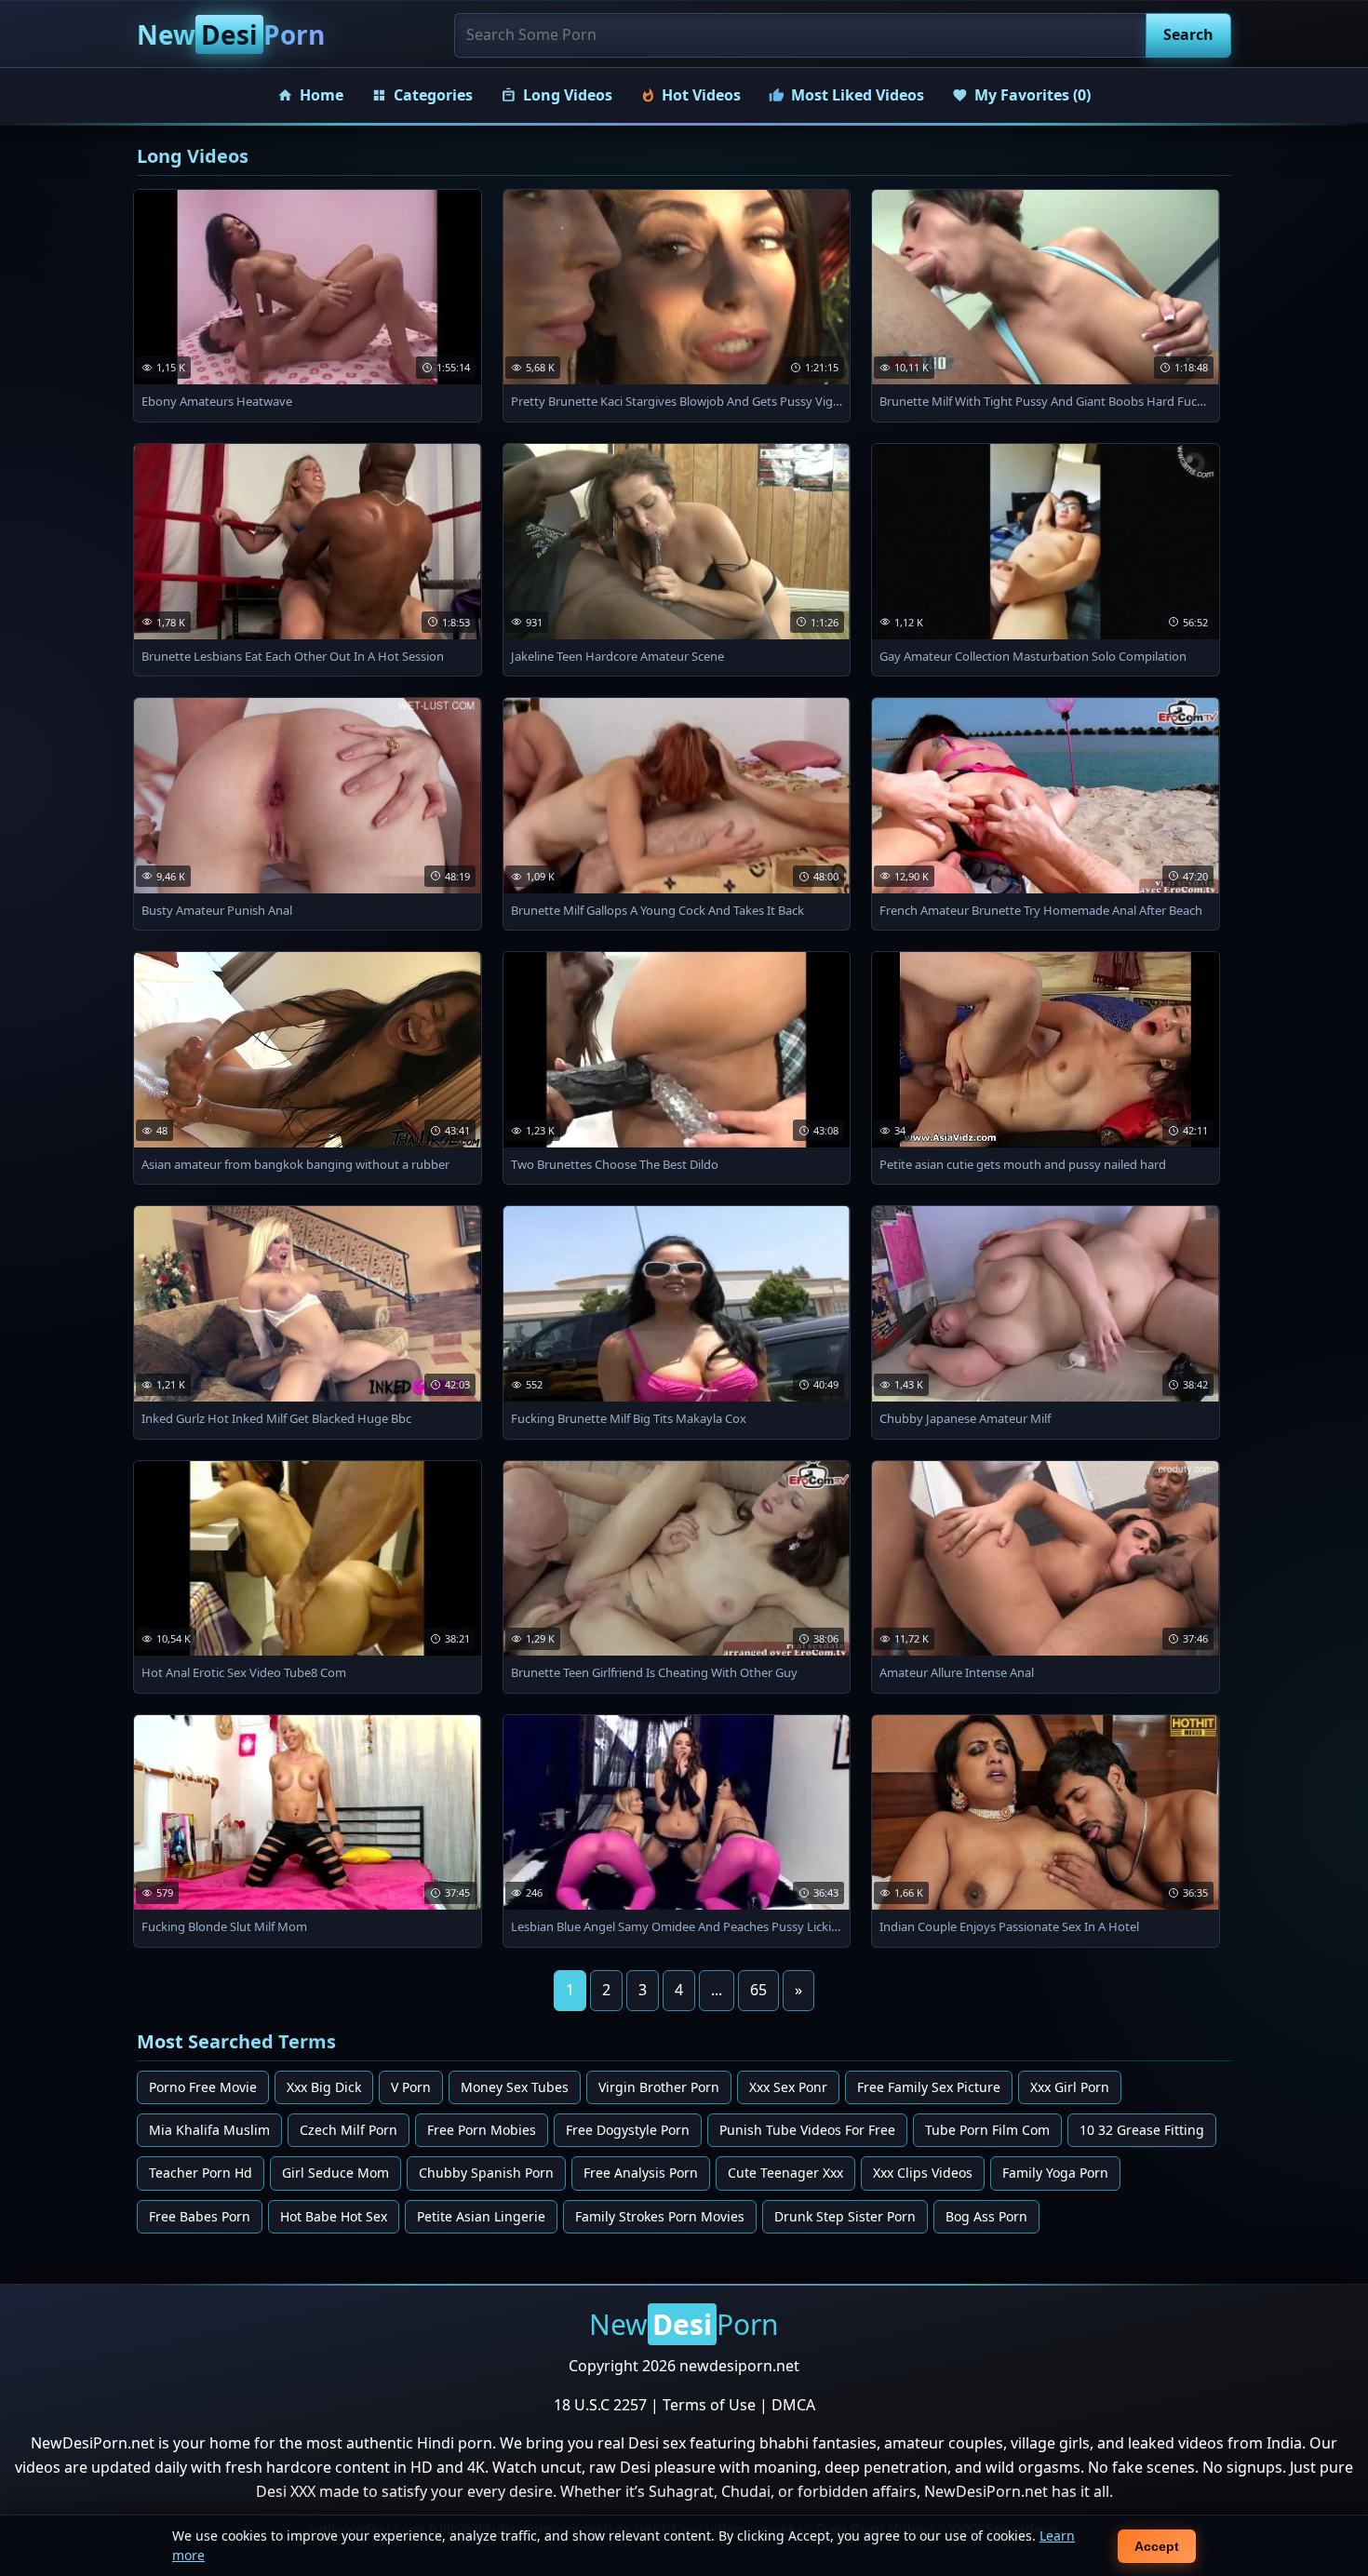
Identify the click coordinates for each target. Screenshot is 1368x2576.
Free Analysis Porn (641, 2173)
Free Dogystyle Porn (628, 2130)
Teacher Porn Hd (201, 2173)
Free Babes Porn (200, 2216)
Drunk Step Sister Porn (845, 2216)
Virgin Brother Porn (659, 2087)
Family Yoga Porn (1055, 2173)
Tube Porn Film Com (987, 2130)
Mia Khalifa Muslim (209, 2130)
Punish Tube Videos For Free (807, 2130)
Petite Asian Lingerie (481, 2216)
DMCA (793, 2405)
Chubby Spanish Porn (486, 2173)
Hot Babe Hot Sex (334, 2216)
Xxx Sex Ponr (788, 2087)
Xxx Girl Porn (1070, 2087)
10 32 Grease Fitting (1142, 2130)
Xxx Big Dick (324, 2087)
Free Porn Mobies (482, 2130)
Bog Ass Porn (986, 2216)
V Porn (411, 2087)
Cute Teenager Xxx (785, 2173)
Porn (231, 34)
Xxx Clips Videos (923, 2173)
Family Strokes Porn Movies (660, 2216)
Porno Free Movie (203, 2087)
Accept (1157, 2546)
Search (1188, 34)
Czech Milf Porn (349, 2130)
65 (758, 1990)
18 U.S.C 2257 (600, 2405)
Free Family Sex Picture (929, 2087)
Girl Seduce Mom (335, 2173)
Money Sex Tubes (515, 2087)
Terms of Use (709, 2405)
